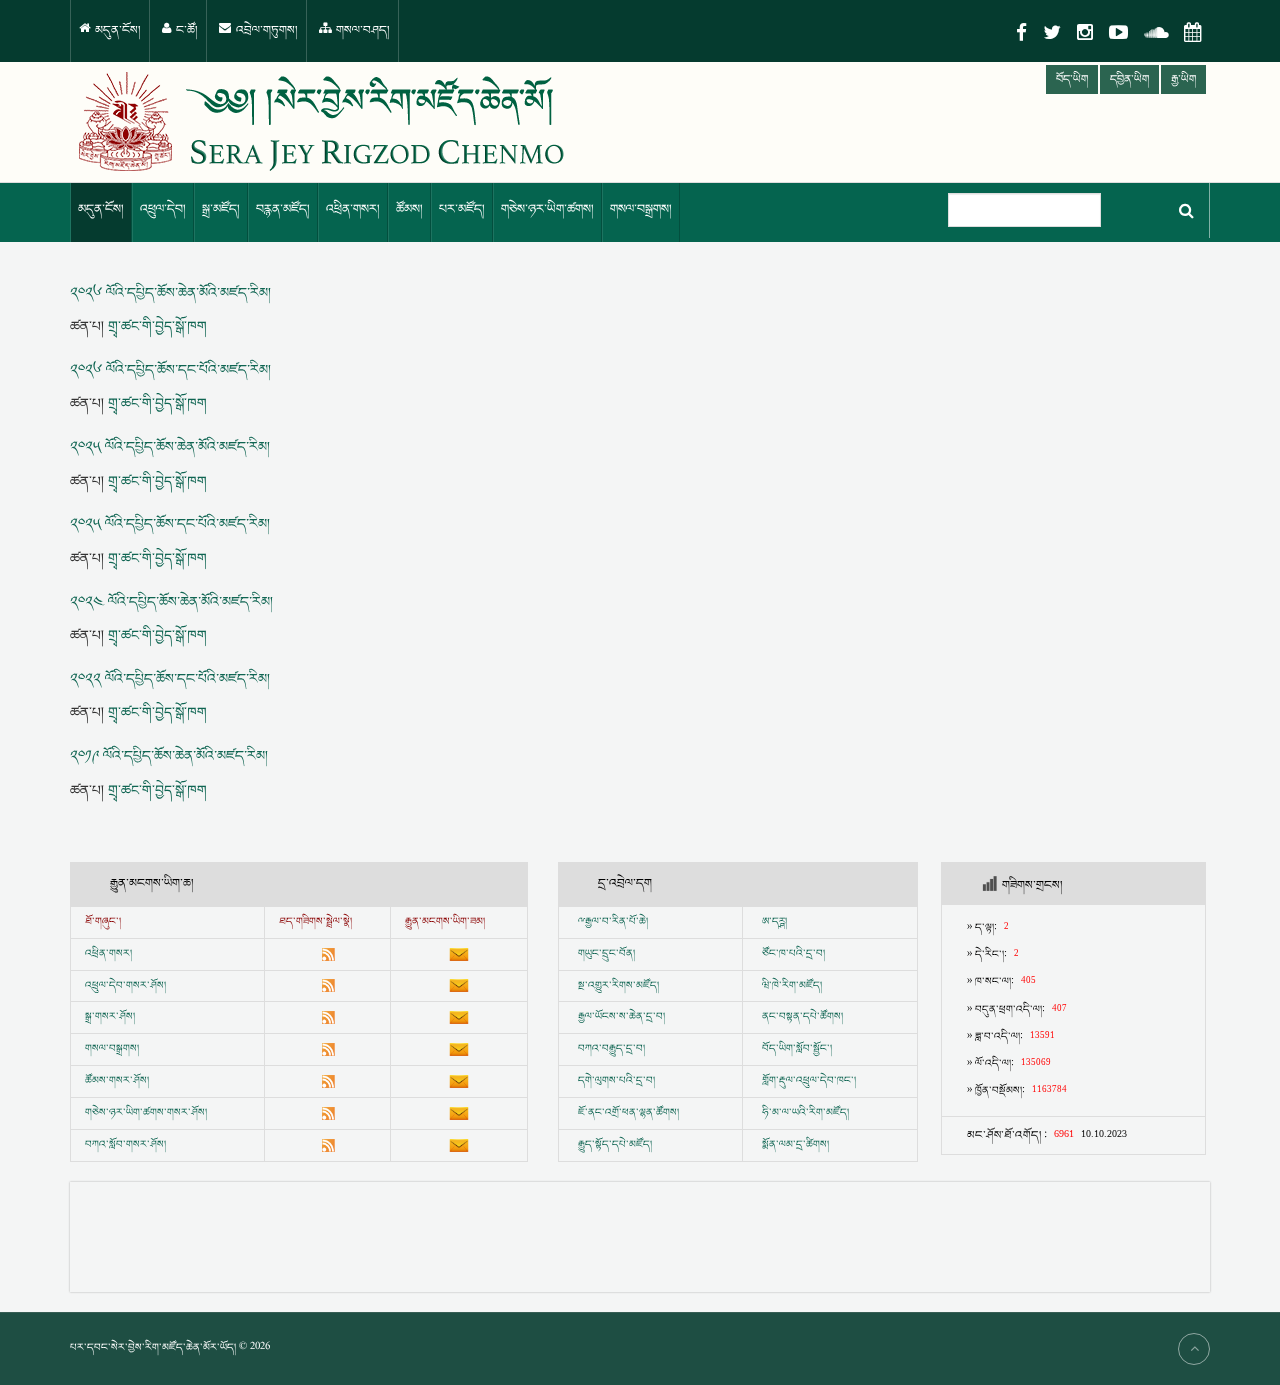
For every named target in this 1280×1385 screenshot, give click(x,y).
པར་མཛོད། (462, 209)
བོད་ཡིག (1072, 79)
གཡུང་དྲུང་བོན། (606, 954)
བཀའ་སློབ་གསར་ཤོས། (125, 1145)
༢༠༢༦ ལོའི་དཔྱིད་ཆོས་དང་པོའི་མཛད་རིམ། (170, 370)
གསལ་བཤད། (361, 30)
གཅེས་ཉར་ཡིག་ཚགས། (547, 209)
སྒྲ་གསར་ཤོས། (110, 1017)
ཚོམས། (409, 209)
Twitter (1052, 32)
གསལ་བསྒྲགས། (641, 209)
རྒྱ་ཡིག (1183, 79)
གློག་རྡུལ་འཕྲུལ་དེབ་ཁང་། (809, 1081)
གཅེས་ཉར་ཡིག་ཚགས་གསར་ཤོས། (146, 1113)
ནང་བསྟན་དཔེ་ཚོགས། (802, 1017)
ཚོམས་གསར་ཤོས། (117, 1081)
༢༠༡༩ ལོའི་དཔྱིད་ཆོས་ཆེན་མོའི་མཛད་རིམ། (169, 756)
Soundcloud (1156, 32)
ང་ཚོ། (185, 30)
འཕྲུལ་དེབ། (163, 209)
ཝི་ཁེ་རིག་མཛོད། (792, 986)
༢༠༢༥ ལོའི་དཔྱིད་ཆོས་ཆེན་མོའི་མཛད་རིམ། (170, 447)
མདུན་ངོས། (116, 30)
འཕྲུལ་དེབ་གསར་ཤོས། (125, 986)
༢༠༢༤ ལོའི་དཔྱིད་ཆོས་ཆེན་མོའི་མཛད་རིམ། (171, 602)
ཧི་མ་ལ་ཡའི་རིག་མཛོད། (805, 1113)
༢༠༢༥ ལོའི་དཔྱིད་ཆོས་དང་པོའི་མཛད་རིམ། (170, 524)
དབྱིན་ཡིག (1129, 79)
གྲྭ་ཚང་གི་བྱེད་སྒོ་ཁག (157, 326)
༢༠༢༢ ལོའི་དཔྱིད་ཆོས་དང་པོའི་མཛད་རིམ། (170, 679)
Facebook (1021, 32)
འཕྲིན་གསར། (353, 209)
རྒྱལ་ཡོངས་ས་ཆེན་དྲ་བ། (621, 1017)
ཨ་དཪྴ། (774, 922)
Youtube (1118, 32)
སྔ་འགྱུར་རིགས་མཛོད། (618, 986)
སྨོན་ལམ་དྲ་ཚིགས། (795, 1145)
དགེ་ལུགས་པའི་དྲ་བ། (616, 1081)
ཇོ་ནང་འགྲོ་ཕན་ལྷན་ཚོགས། (628, 1113)
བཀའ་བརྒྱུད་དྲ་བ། (611, 1049)
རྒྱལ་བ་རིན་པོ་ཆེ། (616, 922)
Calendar (1193, 32)
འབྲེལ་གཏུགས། (265, 30)
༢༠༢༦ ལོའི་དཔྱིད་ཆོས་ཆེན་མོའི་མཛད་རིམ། (170, 293)
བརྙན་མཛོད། (283, 209)
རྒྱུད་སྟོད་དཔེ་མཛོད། (615, 1145)
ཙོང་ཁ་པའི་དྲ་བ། (793, 954)
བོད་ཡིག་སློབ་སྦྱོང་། (797, 1049)
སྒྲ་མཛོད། (221, 209)
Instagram (1085, 32)
